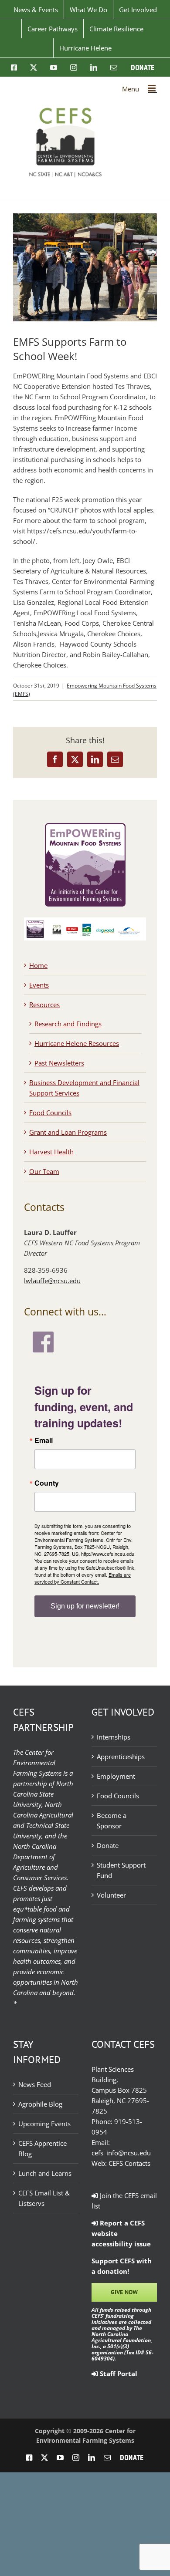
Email (44, 1440)
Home (38, 965)
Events (39, 985)
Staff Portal (118, 2374)
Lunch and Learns (45, 2173)
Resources (44, 1005)
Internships (114, 1737)
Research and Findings (68, 1024)
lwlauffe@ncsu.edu (52, 1281)
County (47, 1483)
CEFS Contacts (129, 2163)
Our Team (44, 1171)
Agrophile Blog (40, 2104)
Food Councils (50, 1113)
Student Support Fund (121, 1870)
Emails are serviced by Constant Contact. (83, 1578)
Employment (116, 1776)
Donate (108, 1845)
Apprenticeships (121, 1757)
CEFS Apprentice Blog (42, 2148)
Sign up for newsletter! (85, 1606)
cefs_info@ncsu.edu (121, 2153)
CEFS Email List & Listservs (44, 2198)
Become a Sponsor (112, 1821)
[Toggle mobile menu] (152, 88)
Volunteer (111, 1895)
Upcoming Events (44, 2124)
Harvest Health (51, 1152)
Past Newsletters (59, 1063)
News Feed (35, 2084)
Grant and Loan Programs (68, 1132)
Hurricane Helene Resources (77, 1043)
